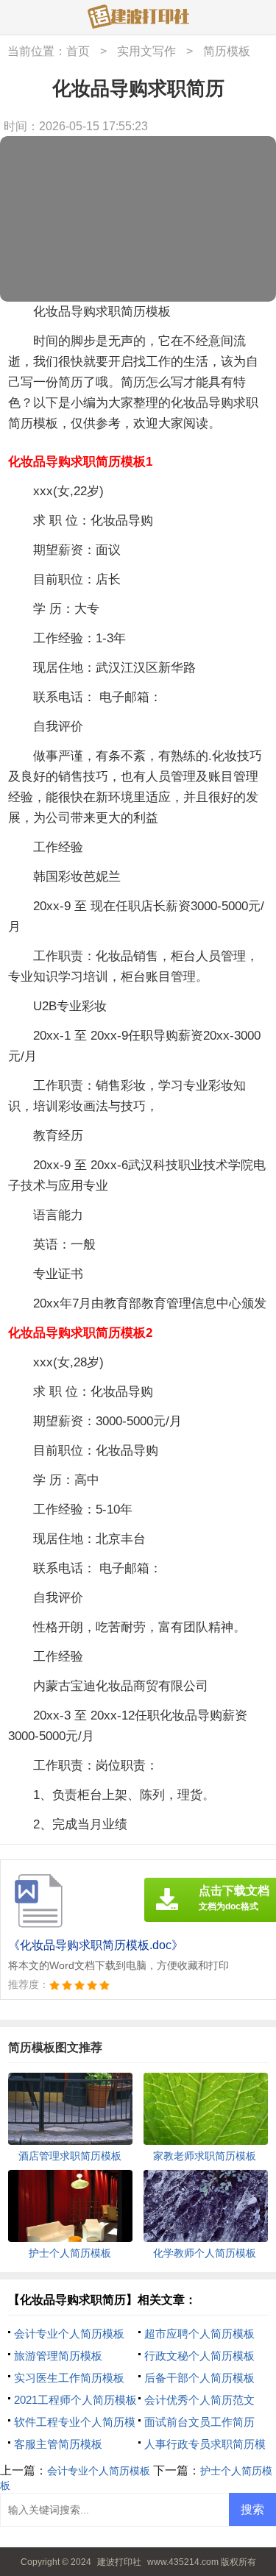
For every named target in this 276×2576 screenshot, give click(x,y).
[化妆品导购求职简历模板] (138, 18)
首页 (78, 51)
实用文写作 (146, 51)
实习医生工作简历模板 (69, 2378)
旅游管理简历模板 (58, 2356)
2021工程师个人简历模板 (75, 2400)
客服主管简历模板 (58, 2444)
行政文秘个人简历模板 (199, 2356)
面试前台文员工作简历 (199, 2422)
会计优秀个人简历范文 (199, 2400)
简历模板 (227, 51)
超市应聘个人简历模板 (199, 2334)
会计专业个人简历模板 (69, 2334)
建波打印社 (119, 2562)
